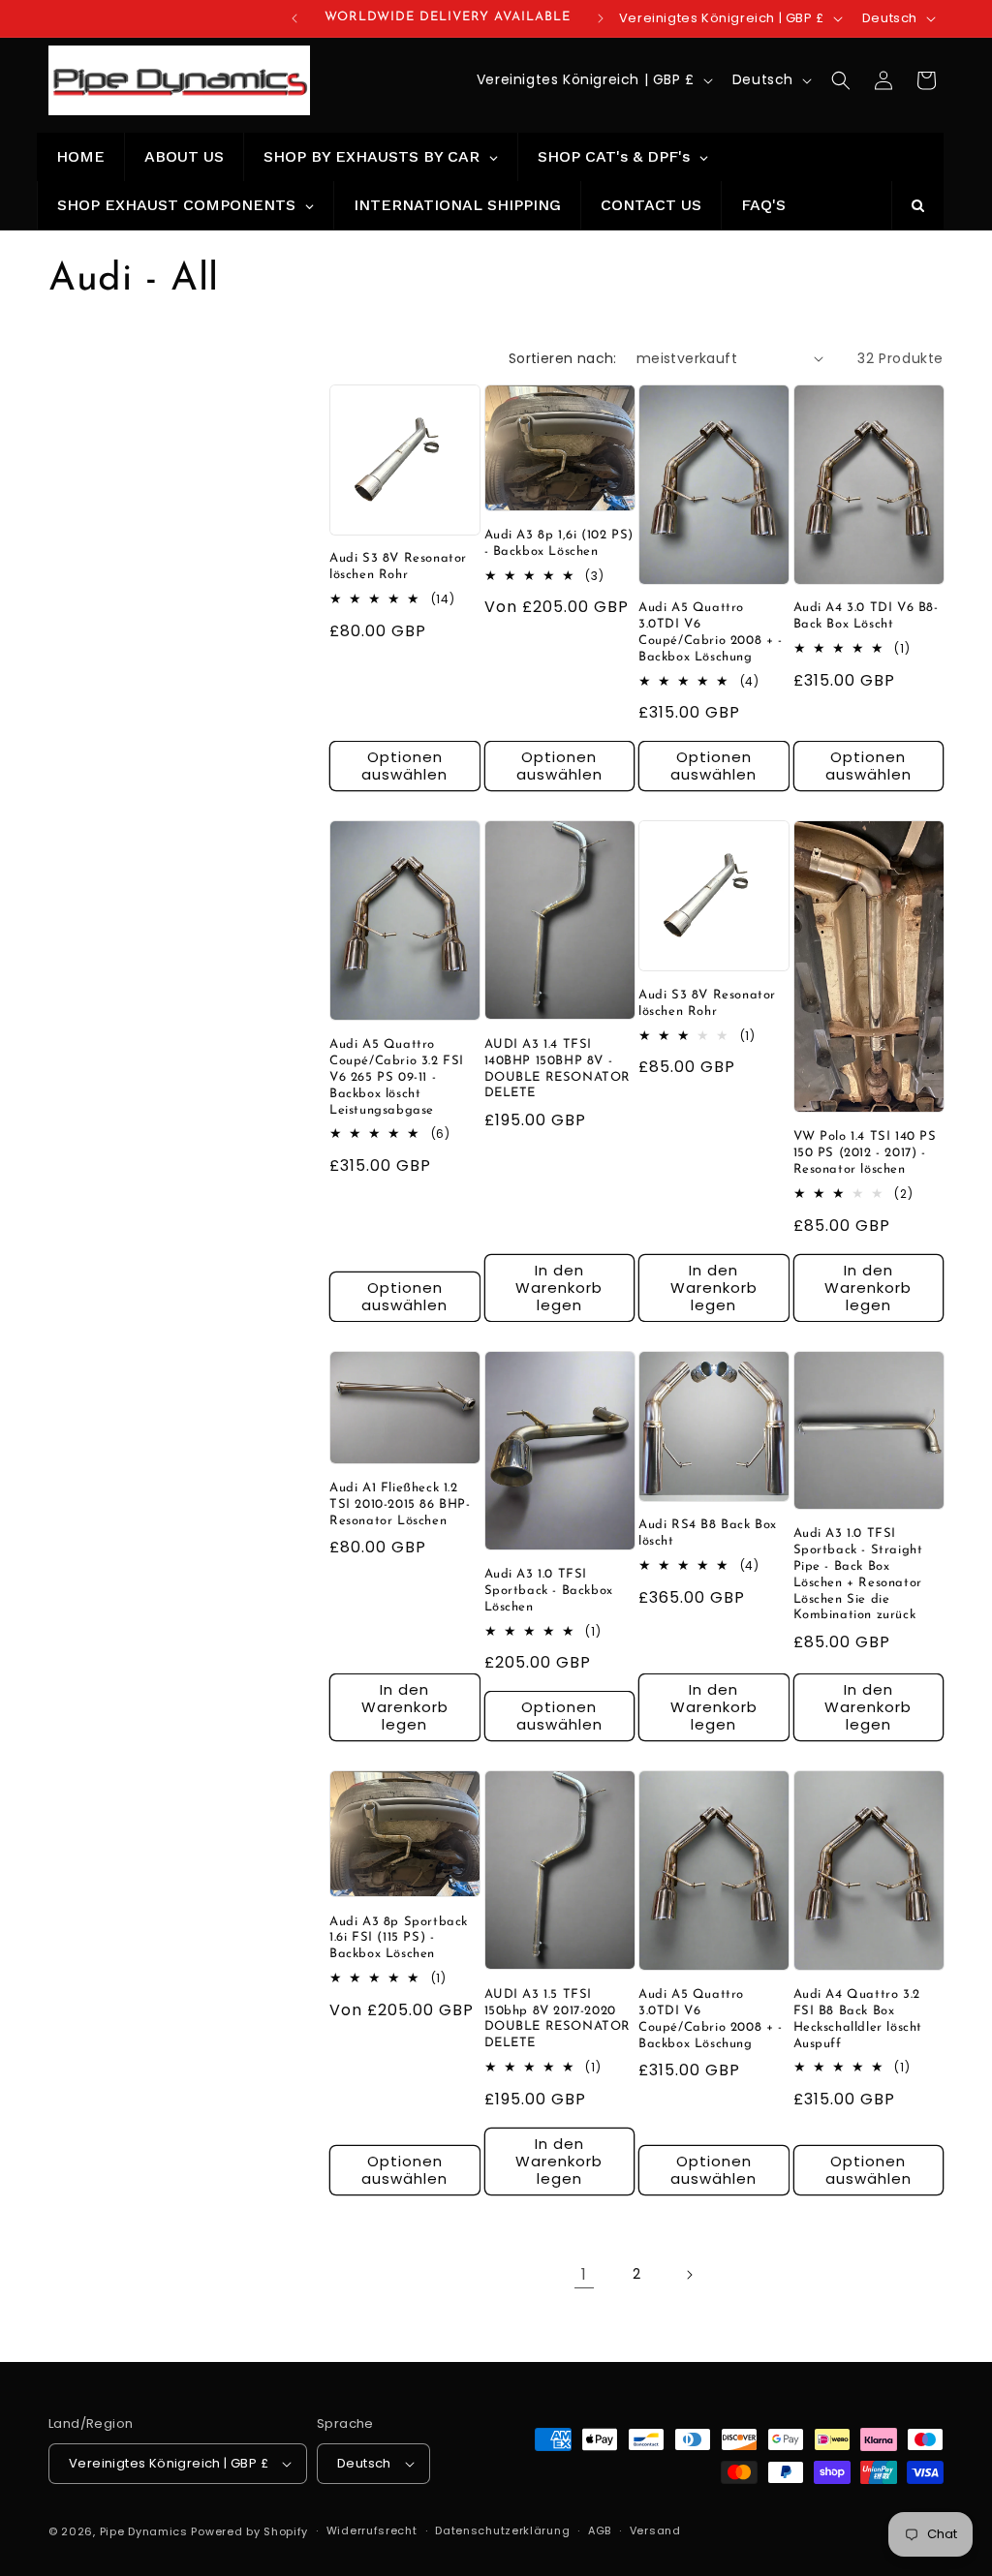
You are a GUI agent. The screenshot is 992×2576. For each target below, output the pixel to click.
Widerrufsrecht (372, 2530)
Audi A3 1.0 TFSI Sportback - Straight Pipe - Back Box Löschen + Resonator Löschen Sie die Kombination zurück (858, 1574)
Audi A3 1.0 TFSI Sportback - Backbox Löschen (549, 1591)
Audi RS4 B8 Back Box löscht (708, 1533)
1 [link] (584, 2274)
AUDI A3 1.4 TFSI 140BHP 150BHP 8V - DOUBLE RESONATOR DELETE (558, 1069)
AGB (600, 2530)
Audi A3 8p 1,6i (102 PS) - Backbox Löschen (559, 543)
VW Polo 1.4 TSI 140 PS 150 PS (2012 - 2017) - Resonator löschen (865, 1153)
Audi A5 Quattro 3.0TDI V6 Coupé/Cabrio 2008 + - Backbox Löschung (711, 632)
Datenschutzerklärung (502, 2530)
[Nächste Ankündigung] (601, 18)
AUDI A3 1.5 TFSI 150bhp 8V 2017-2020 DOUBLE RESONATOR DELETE (558, 2019)
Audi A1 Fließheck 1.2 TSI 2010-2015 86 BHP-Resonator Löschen (400, 1504)
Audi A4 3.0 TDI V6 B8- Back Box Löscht (866, 616)
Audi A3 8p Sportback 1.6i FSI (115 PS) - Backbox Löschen (399, 1938)
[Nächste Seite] (689, 2275)
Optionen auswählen (404, 766)
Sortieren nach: (563, 358)
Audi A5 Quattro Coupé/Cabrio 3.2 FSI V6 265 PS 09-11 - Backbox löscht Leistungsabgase (397, 1077)
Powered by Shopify (249, 2531)
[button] (841, 80)
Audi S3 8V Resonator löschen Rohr (398, 567)
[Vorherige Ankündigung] (294, 18)
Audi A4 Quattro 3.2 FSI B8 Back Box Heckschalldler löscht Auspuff (858, 2019)
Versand (655, 2530)
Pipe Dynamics (144, 2531)
